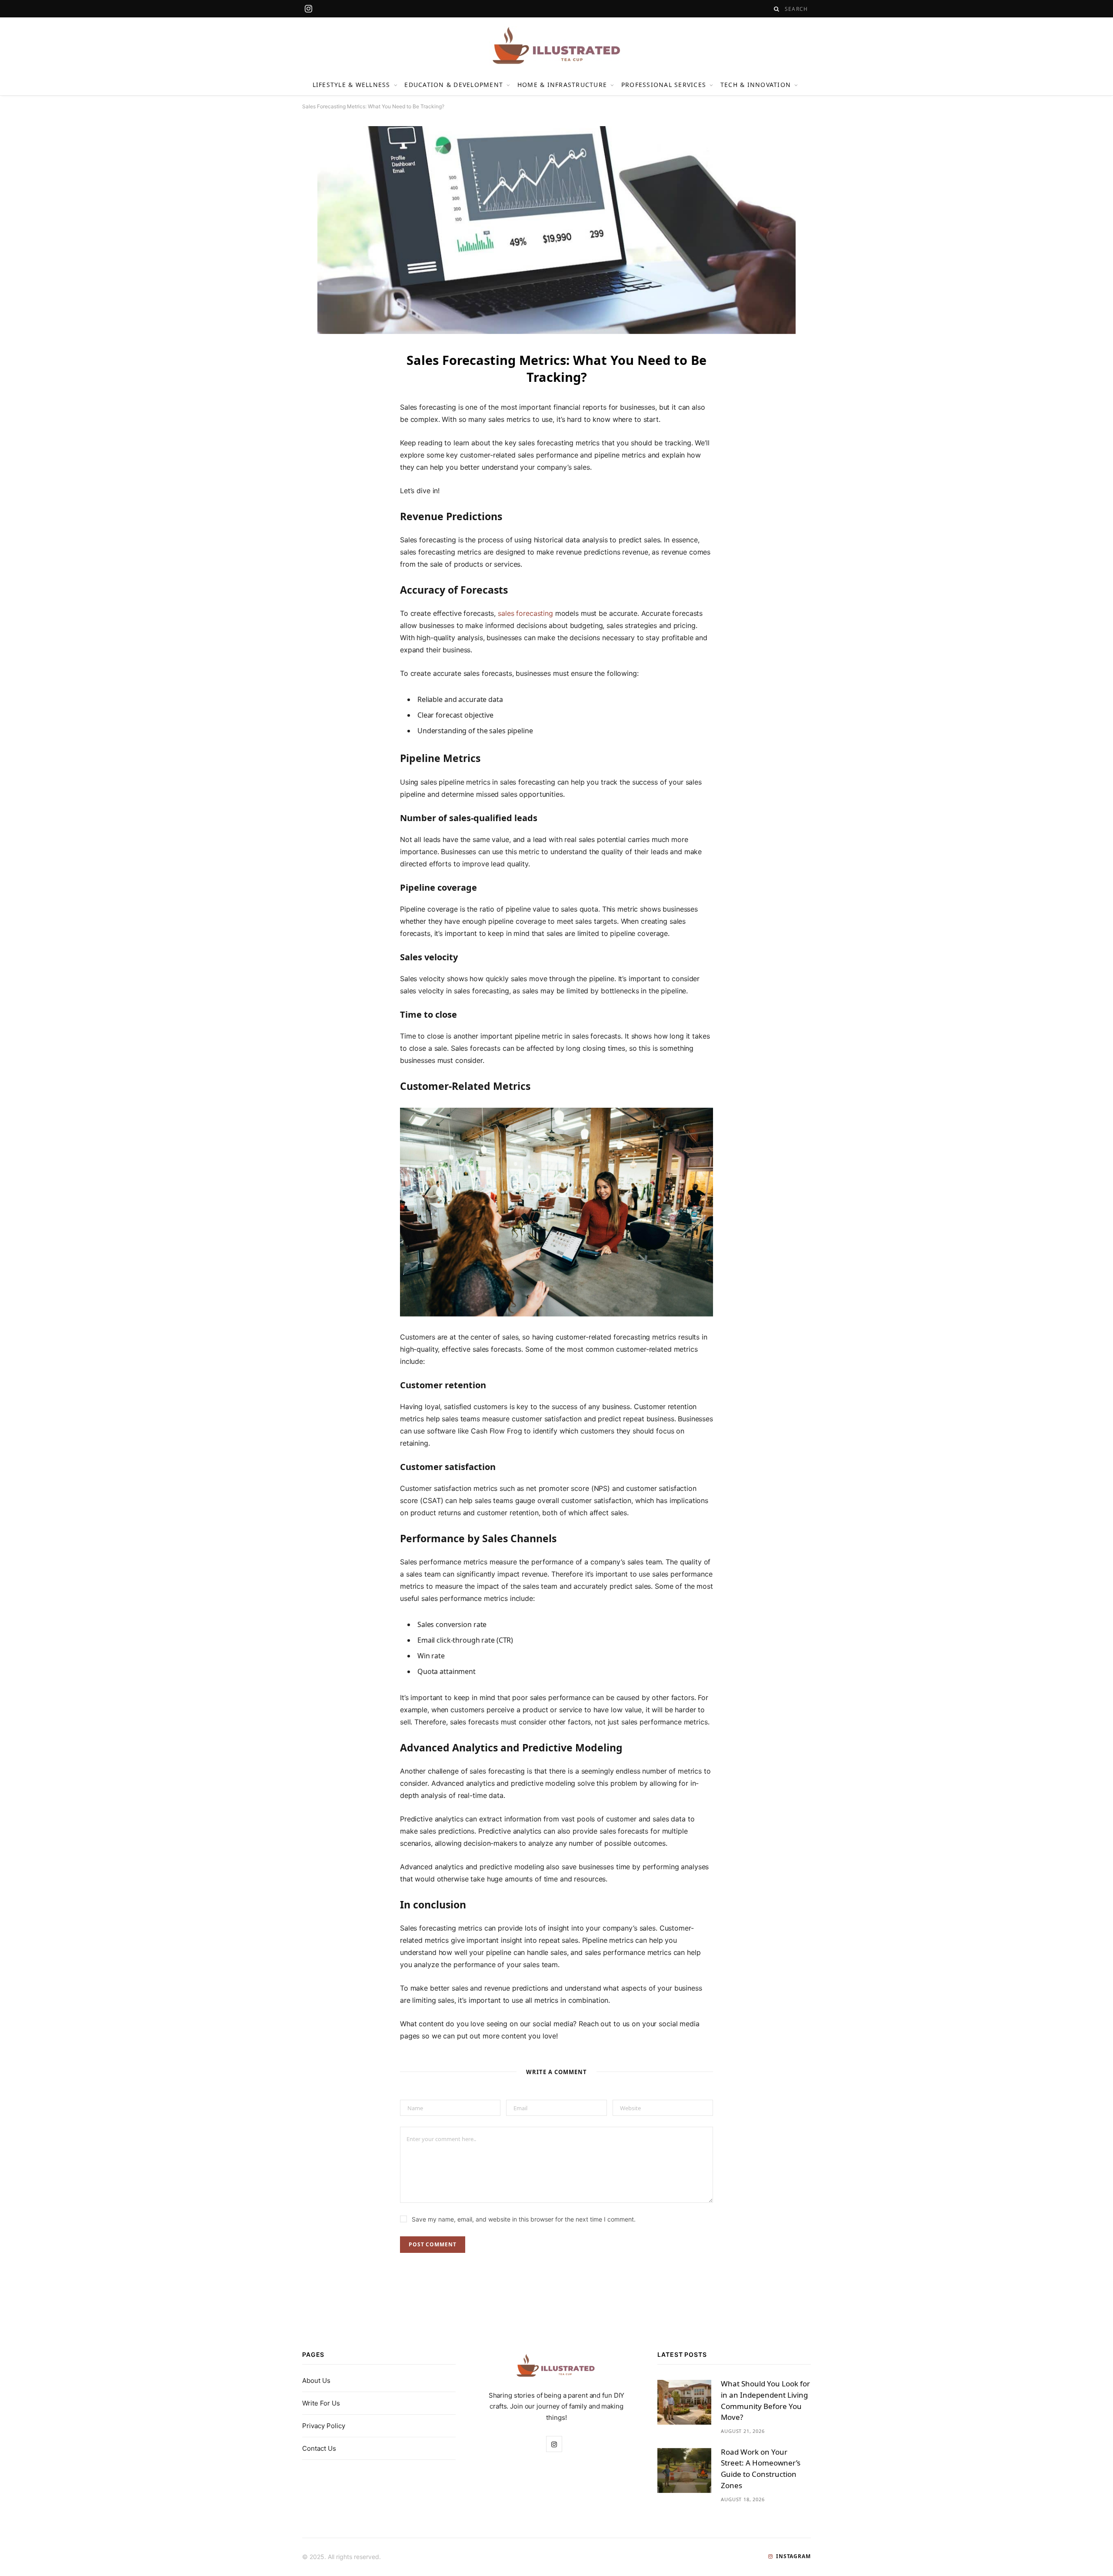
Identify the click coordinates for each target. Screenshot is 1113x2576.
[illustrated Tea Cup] (556, 46)
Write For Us (321, 2403)
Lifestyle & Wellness (352, 85)
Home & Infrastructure (562, 85)
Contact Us (319, 2448)
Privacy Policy (324, 2426)
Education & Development (454, 85)
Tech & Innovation (756, 85)
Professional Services (664, 85)
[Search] (777, 9)
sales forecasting (525, 613)
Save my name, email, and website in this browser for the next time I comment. (524, 2219)
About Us (316, 2381)
